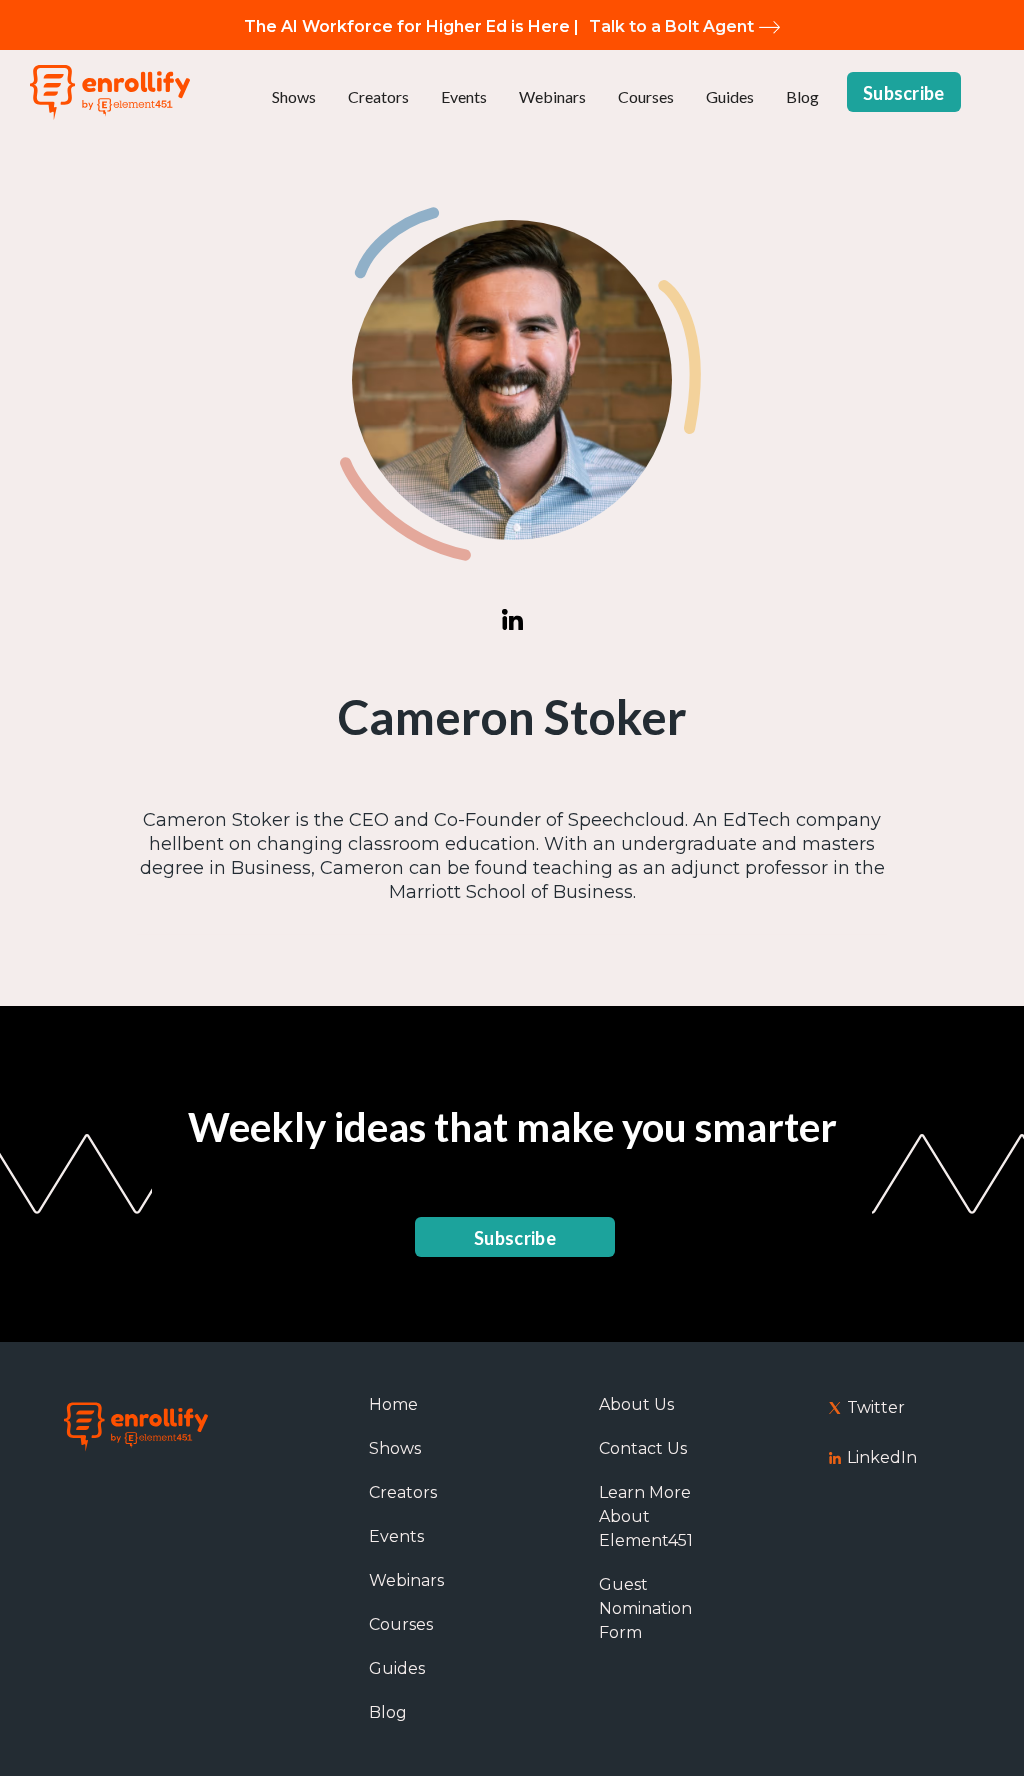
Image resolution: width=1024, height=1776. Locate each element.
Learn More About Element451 (646, 1516)
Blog (802, 96)
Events (464, 96)
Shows (294, 96)
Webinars (552, 96)
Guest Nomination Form (645, 1608)
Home (393, 1404)
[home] (110, 92)
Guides (730, 96)
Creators (378, 96)
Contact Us (643, 1448)
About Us (636, 1404)
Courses (646, 96)
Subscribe (904, 93)
